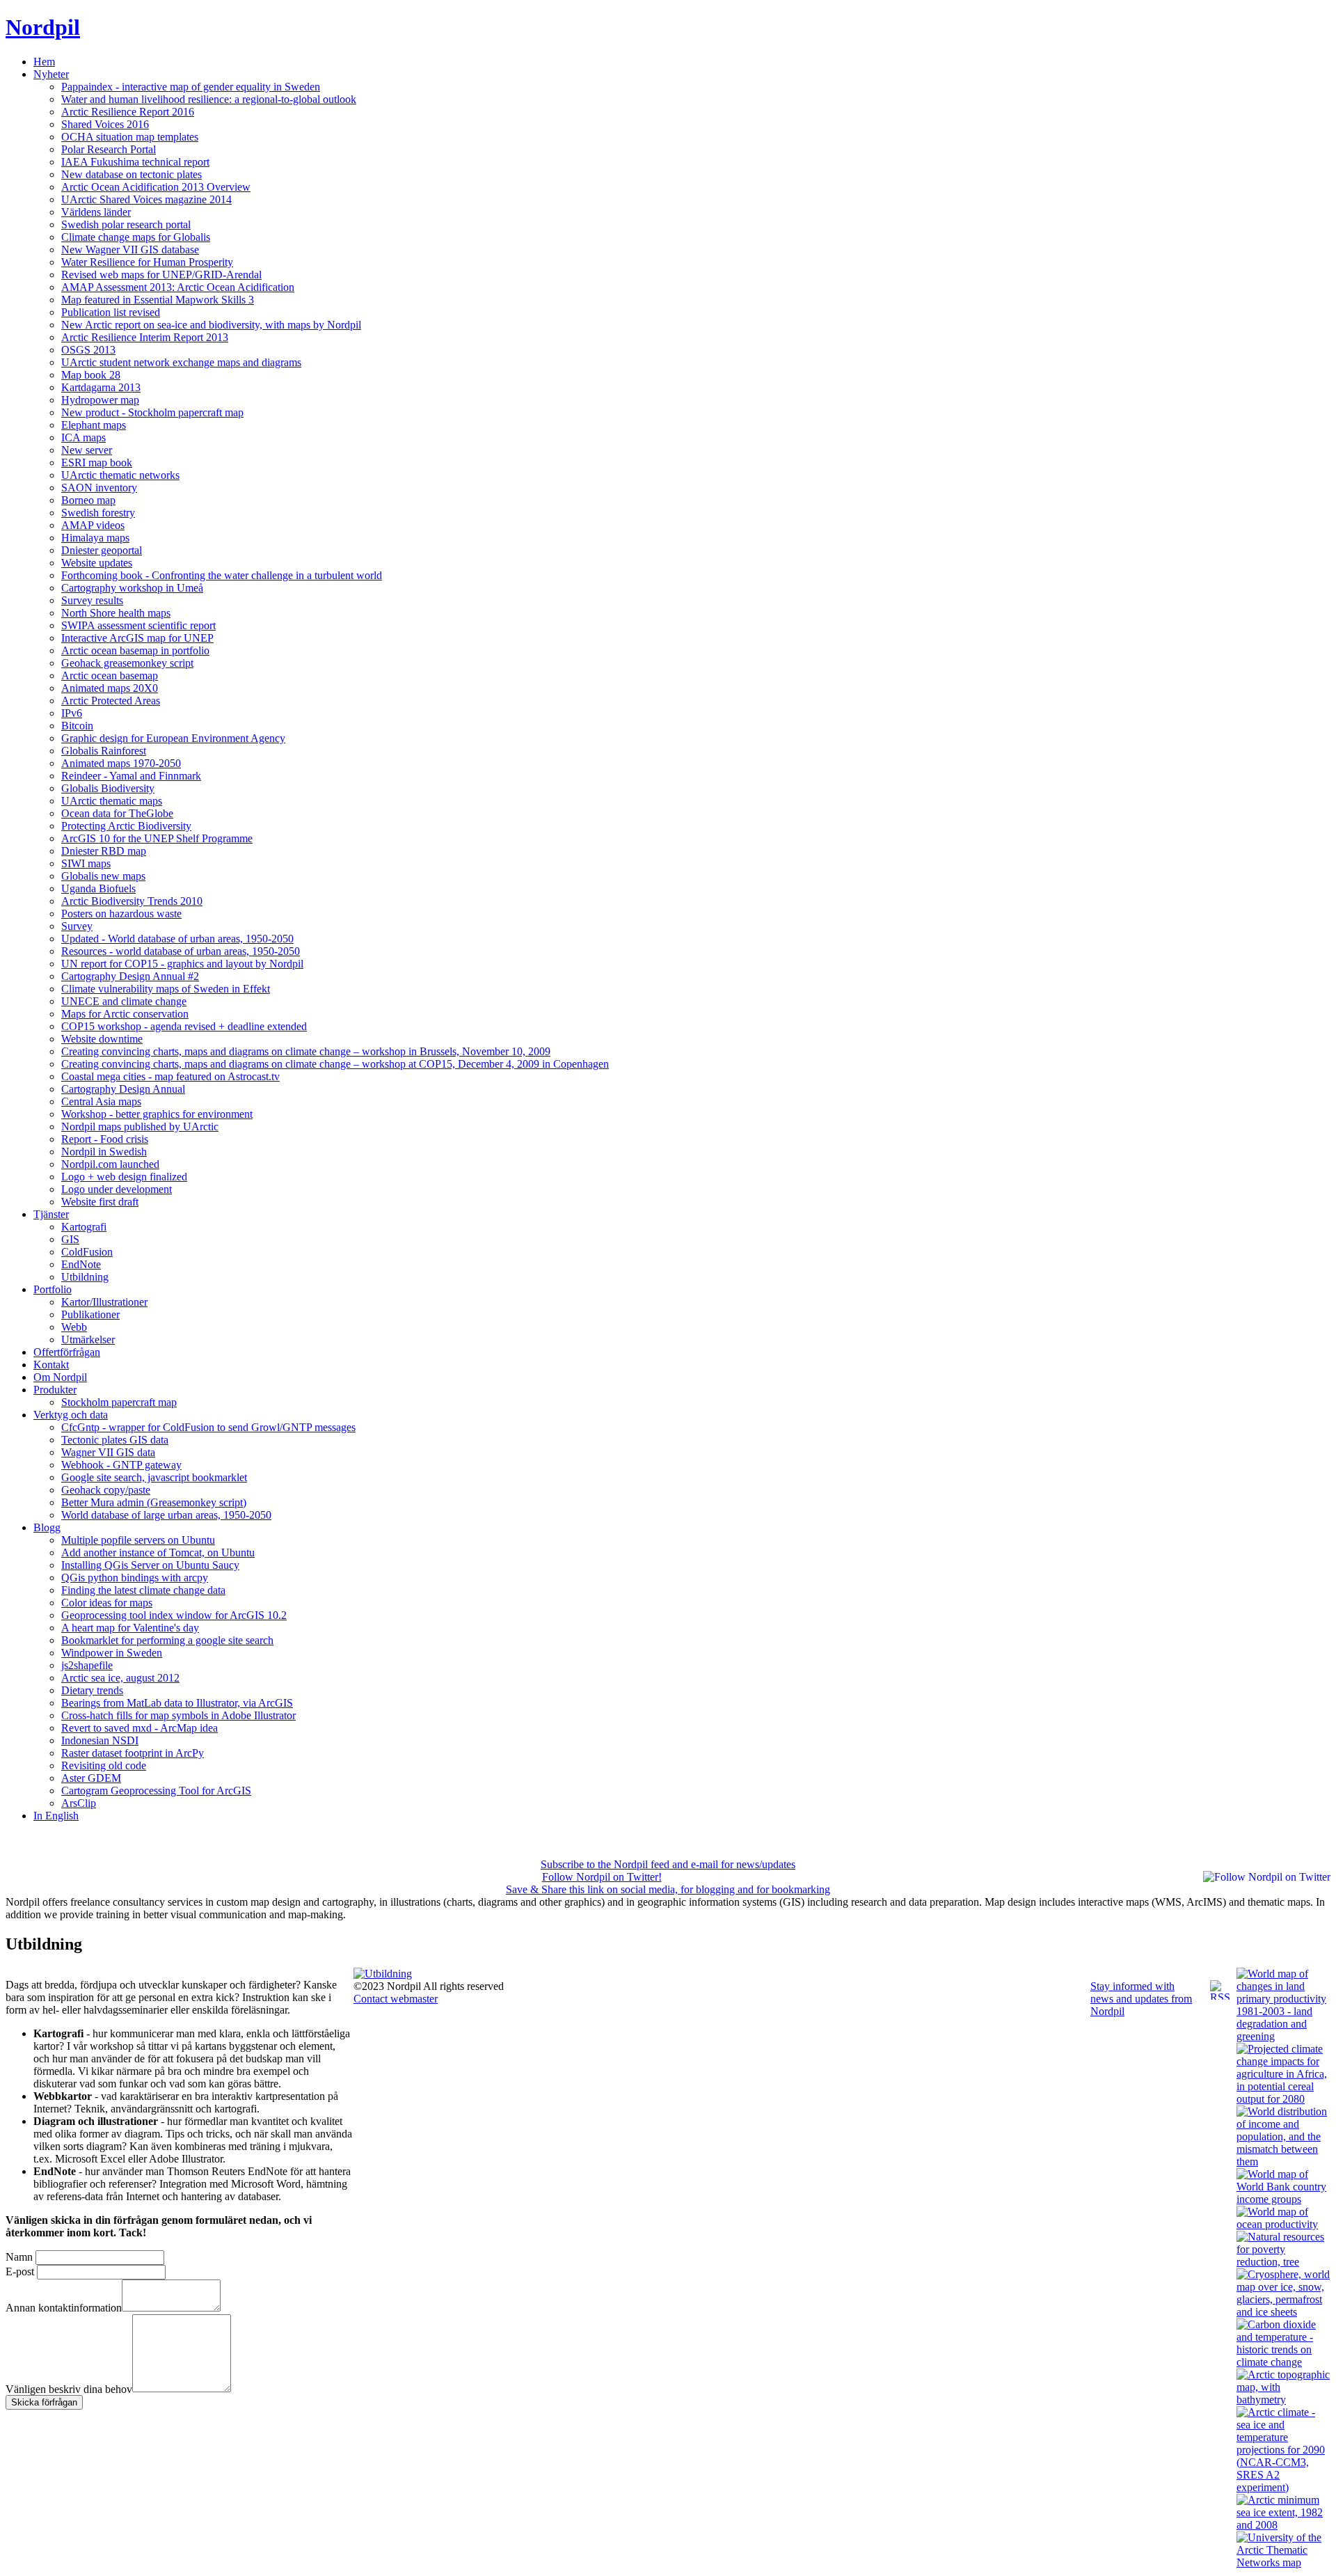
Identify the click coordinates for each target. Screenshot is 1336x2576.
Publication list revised (111, 312)
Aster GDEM (91, 1778)
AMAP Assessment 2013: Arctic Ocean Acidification (178, 287)
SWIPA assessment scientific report (138, 625)
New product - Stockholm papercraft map (152, 412)
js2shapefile (87, 1665)
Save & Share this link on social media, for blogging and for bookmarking (668, 1889)
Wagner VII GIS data (108, 1452)
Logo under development (117, 1189)
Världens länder (96, 212)
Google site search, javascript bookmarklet (154, 1477)
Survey (77, 926)
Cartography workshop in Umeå (132, 588)
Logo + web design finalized (124, 1177)
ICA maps (83, 437)
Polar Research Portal (109, 149)
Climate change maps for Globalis (136, 237)
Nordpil (43, 27)
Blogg (47, 1527)
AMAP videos (93, 525)
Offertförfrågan (67, 1352)
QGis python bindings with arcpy (135, 1578)
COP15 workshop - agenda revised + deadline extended (184, 1026)
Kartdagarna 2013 (101, 387)
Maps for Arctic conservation (125, 1014)
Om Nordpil (60, 1377)
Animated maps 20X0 (110, 688)
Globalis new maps (103, 876)
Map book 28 (91, 375)
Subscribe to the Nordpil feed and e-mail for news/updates (668, 1864)
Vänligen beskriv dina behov (69, 2388)
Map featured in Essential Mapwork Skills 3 (158, 300)
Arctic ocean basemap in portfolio (135, 650)
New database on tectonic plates (132, 174)
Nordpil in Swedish (104, 1152)
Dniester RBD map (104, 851)
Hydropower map (100, 400)
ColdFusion (87, 1252)
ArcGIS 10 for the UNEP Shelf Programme (157, 838)
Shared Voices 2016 (105, 124)
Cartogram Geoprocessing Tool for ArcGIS (156, 1791)
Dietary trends (92, 1690)
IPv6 (72, 713)
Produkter (55, 1390)
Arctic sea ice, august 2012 (120, 1678)
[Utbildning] (383, 1974)
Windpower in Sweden (112, 1653)
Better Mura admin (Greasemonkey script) (154, 1502)
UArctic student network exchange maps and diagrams (181, 362)
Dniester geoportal (102, 550)
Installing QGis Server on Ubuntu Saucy (150, 1565)
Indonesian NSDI (100, 1740)
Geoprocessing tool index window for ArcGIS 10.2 (174, 1615)
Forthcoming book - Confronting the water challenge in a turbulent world (222, 575)
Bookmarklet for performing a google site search (167, 1640)
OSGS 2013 (88, 350)
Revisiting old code (104, 1765)
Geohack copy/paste (106, 1490)
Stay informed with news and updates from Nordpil (1141, 1999)
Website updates (97, 563)
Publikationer (90, 1314)
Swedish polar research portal (126, 224)
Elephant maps (94, 425)
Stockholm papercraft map (119, 1402)
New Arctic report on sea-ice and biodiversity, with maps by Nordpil (211, 325)
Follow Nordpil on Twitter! (602, 1877)
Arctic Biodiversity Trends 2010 (132, 901)
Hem (44, 62)
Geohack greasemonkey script (127, 663)
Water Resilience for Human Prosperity (147, 262)
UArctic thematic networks (120, 475)
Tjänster (51, 1214)
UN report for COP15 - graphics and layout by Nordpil (182, 964)
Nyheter (51, 74)
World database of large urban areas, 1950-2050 (166, 1515)
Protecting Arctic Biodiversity (126, 826)
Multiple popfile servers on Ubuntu (138, 1540)
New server (87, 450)
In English (56, 1816)
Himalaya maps (95, 538)
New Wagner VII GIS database (130, 250)
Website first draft (100, 1202)
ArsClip (79, 1803)
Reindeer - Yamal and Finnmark (131, 776)
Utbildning (85, 1277)
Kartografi (84, 1227)
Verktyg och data (71, 1415)
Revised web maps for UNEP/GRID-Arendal (161, 275)
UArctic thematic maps (112, 801)
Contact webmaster (396, 1999)
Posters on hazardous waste (121, 914)
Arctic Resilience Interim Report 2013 (145, 337)
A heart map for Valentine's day (130, 1628)
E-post (20, 2271)
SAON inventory (99, 488)
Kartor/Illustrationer (104, 1302)
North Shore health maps (116, 613)
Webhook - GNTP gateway (121, 1465)
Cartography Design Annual (123, 1089)
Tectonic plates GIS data (115, 1440)
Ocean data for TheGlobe (117, 813)
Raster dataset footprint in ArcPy (133, 1753)
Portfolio (53, 1289)
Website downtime (102, 1039)
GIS (70, 1239)
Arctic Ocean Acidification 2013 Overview (156, 187)
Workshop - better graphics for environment (157, 1114)
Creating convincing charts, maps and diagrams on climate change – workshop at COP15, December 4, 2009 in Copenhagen (335, 1064)
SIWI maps (86, 863)
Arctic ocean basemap (110, 675)
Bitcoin (77, 726)
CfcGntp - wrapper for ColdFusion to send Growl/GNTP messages (208, 1427)
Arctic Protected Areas (111, 701)
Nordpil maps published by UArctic (140, 1127)
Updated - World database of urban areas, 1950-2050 (177, 939)
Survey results (92, 600)
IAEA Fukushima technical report (135, 162)
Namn (19, 2257)
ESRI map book (97, 463)
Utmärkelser (88, 1340)
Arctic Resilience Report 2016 (128, 112)
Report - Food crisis (105, 1139)
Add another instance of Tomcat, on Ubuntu (158, 1552)
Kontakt (51, 1365)
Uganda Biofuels (98, 888)
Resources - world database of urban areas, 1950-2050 (181, 951)
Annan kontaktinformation (64, 2308)
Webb (74, 1327)
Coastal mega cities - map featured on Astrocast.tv (170, 1076)
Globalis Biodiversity (108, 788)
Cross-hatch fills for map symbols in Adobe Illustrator (178, 1715)
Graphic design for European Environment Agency (173, 738)
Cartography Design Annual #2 (130, 976)
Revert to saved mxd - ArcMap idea (140, 1728)
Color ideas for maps (107, 1603)
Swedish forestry (98, 513)
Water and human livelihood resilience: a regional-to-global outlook (209, 99)
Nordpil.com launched (110, 1164)
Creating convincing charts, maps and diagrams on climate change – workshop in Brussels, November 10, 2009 (306, 1051)
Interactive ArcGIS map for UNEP (137, 638)
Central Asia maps (101, 1101)
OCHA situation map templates (130, 137)
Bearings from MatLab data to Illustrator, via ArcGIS (177, 1703)
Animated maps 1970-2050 (121, 763)
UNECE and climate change (124, 1001)
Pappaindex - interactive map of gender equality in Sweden (191, 87)
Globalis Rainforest (104, 751)
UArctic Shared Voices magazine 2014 (146, 199)
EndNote (81, 1264)
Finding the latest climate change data (143, 1590)
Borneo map (88, 500)
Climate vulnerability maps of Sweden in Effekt (166, 989)
